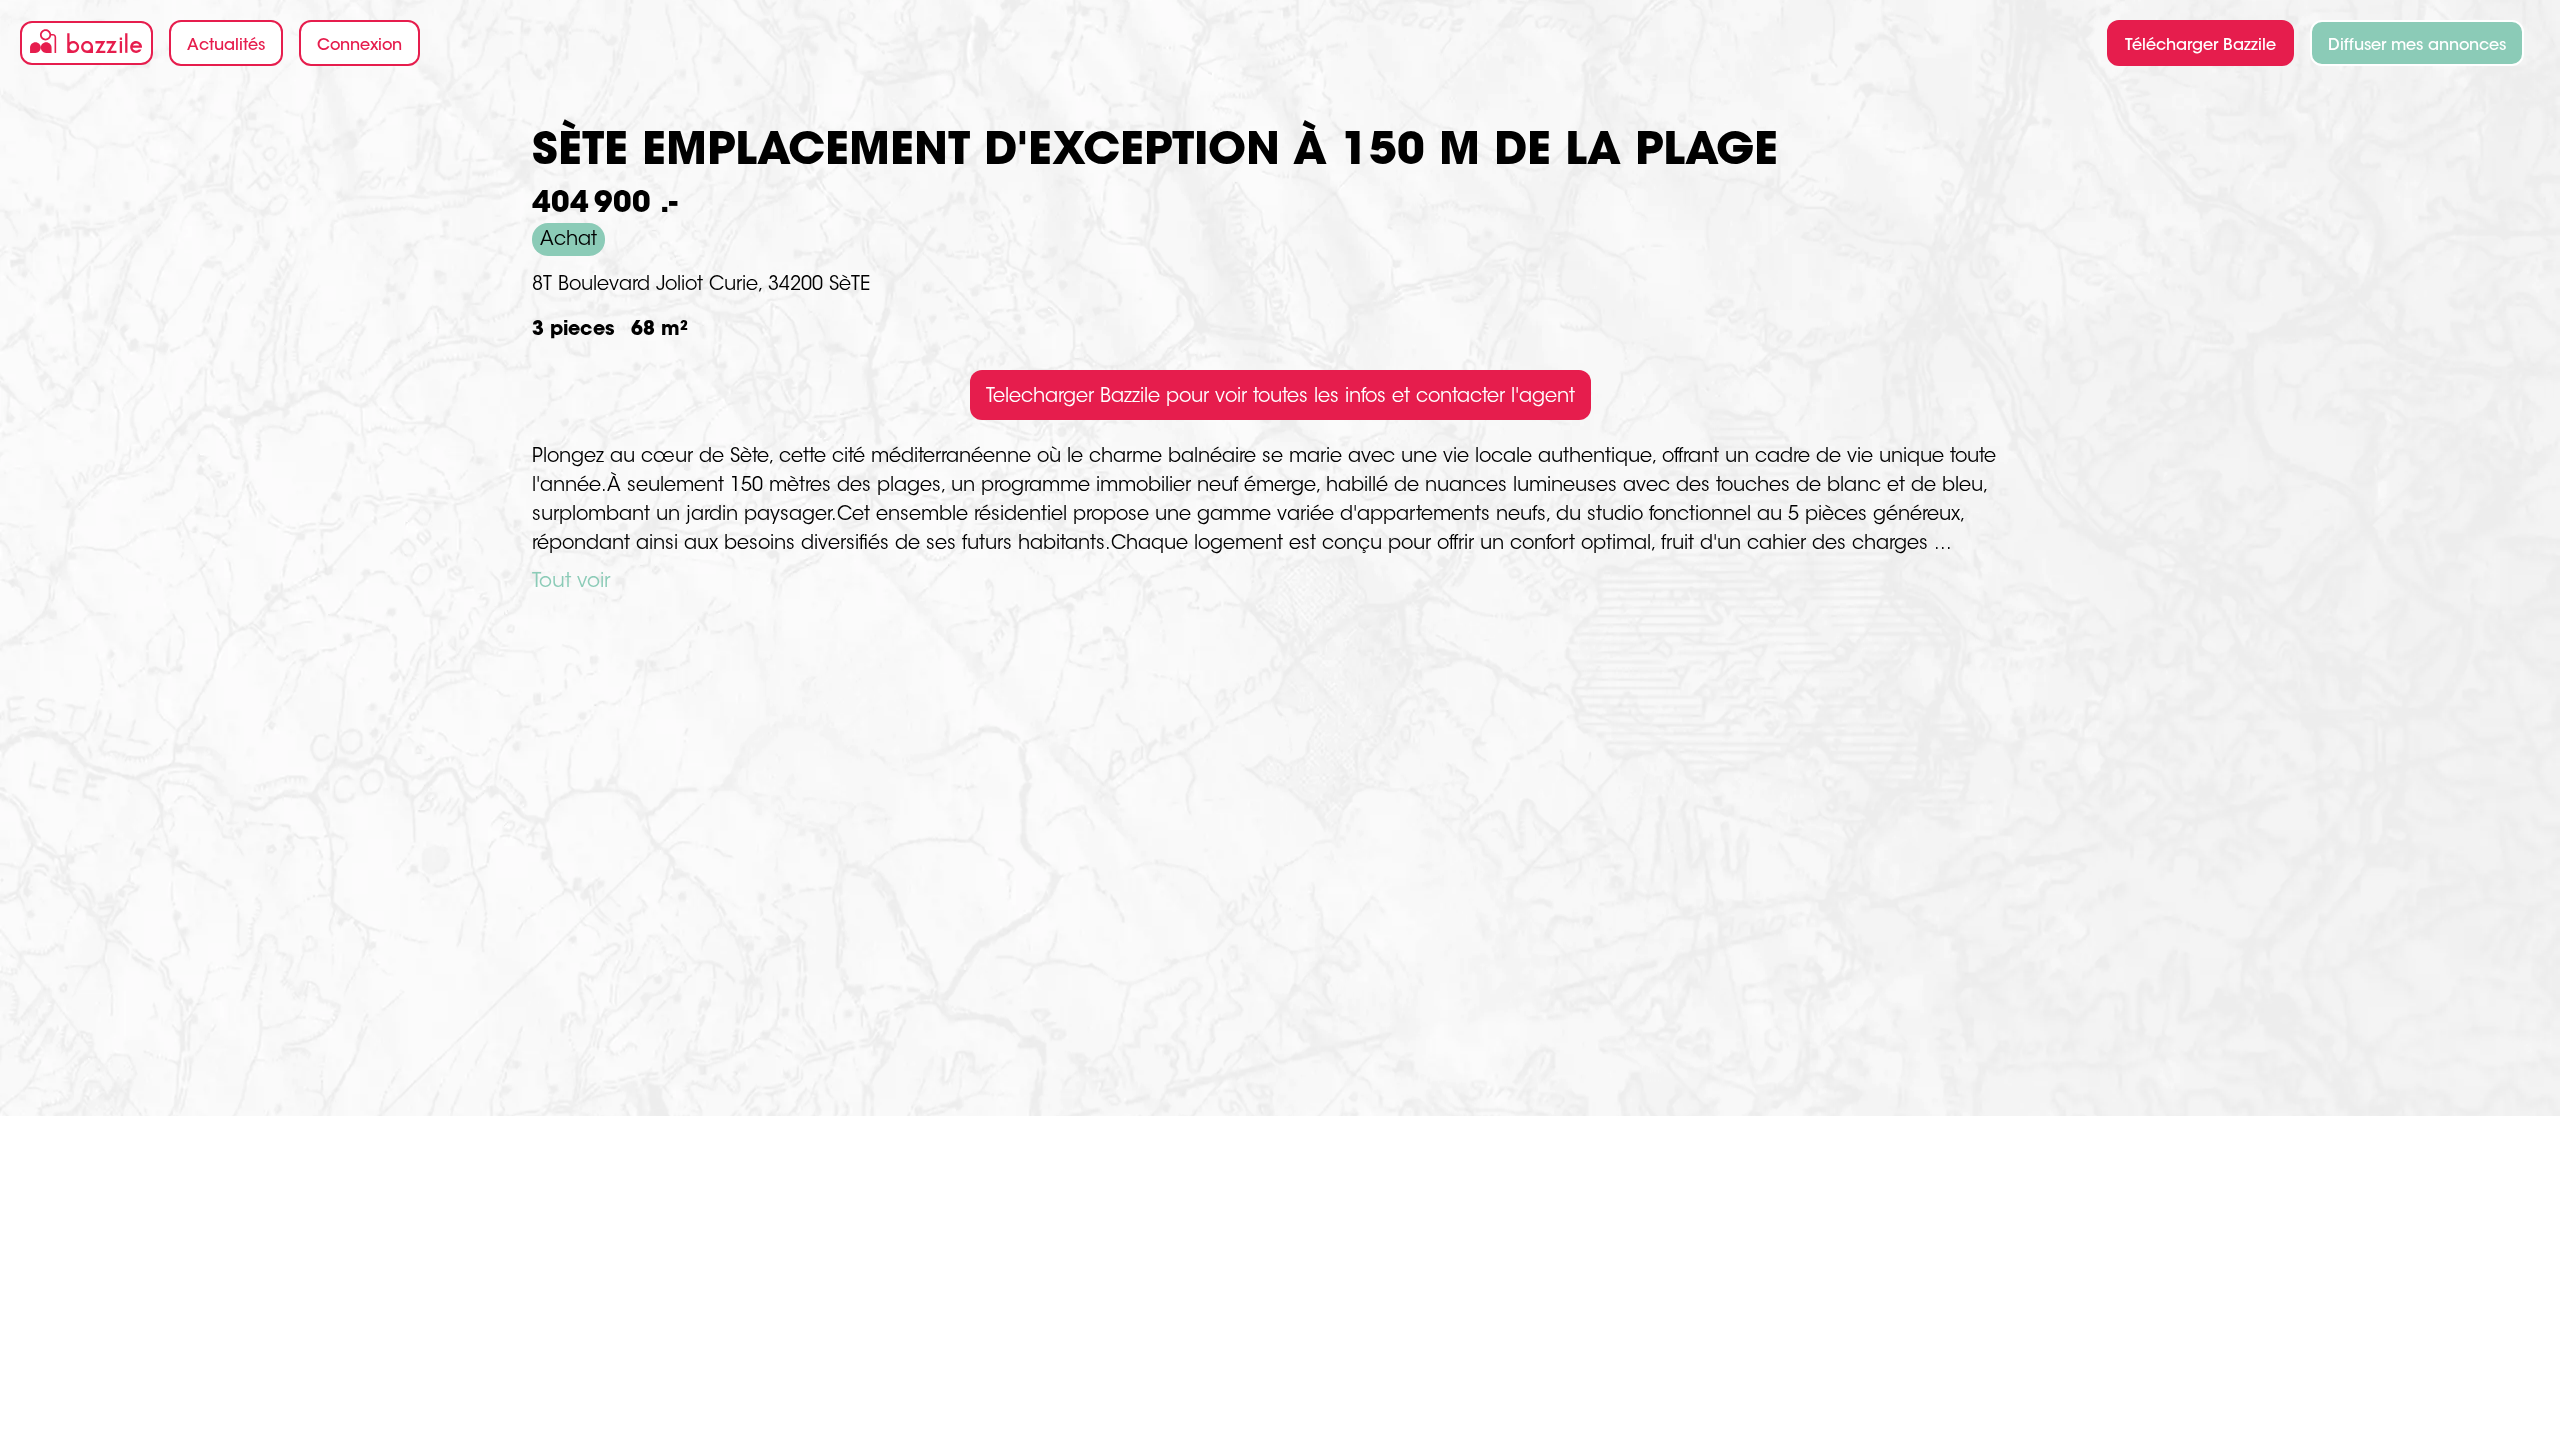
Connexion (359, 46)
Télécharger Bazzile (2200, 46)
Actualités (226, 46)
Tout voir (571, 582)
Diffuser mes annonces (2417, 46)
